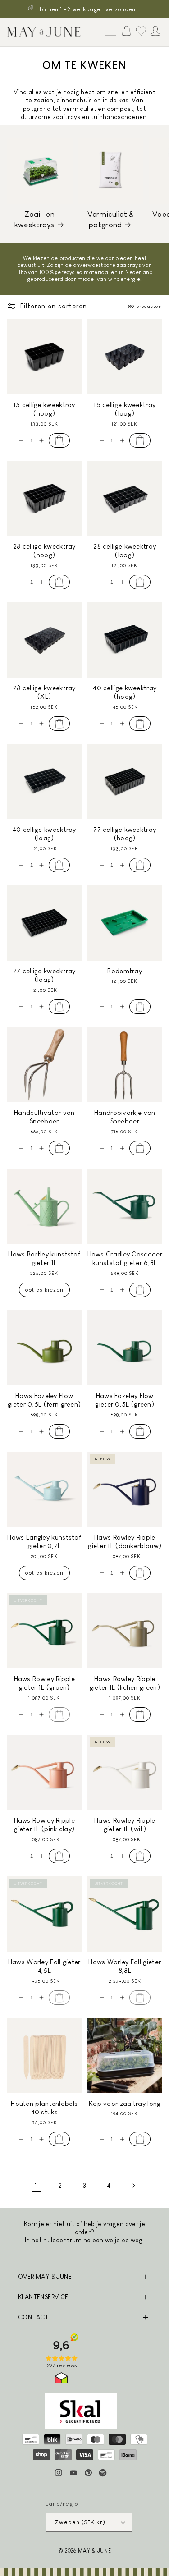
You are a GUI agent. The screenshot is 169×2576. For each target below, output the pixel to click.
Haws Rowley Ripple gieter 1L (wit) (125, 1825)
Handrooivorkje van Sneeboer (125, 1117)
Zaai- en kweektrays (34, 219)
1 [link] (36, 2186)
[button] (109, 32)
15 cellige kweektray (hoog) (44, 409)
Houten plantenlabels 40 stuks (44, 2108)
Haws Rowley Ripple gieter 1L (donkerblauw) (125, 1542)
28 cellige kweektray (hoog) (44, 551)
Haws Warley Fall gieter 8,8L (125, 1966)
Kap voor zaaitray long (125, 2103)
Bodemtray (125, 971)
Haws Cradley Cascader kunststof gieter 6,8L (125, 1258)
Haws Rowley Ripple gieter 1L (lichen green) (125, 1683)
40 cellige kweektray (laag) (44, 834)
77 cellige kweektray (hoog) (125, 834)
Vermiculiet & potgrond (111, 219)
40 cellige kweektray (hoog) (125, 692)
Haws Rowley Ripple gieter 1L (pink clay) (44, 1825)
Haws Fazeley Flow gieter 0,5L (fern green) (44, 1400)
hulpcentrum (62, 2240)
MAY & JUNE (94, 2551)
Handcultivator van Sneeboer (44, 1117)
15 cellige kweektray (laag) (125, 409)
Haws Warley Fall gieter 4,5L (44, 1966)
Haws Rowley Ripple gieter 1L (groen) (44, 1683)
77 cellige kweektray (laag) (44, 975)
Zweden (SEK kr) (80, 2522)
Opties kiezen (44, 1290)
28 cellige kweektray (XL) (44, 692)
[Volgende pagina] (133, 2186)
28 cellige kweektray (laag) (125, 551)
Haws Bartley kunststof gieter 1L (44, 1258)
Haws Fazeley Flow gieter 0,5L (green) (125, 1400)
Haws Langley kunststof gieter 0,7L (44, 1542)
